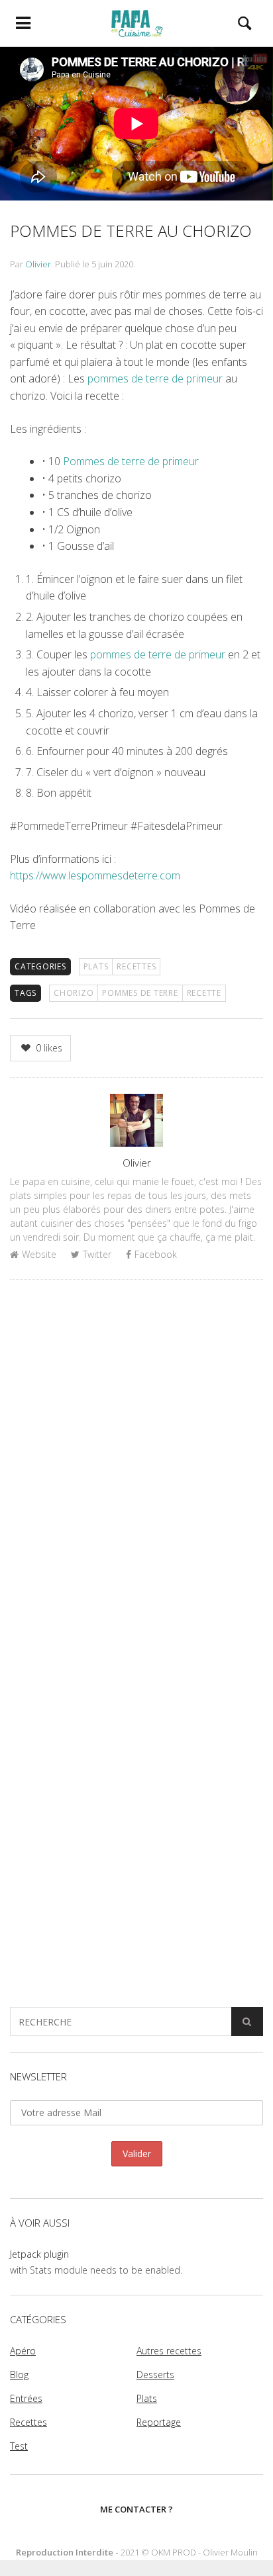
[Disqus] (136, 1461)
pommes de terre (140, 993)
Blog (19, 2375)
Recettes (136, 966)
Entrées (26, 2398)
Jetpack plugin (39, 2254)
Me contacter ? (136, 2509)
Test (19, 2446)
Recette (204, 993)
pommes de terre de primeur (156, 378)
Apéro (23, 2351)
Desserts (155, 2375)
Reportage (159, 2422)
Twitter (97, 1254)
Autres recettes (169, 2351)
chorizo (74, 993)
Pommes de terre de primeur (131, 461)
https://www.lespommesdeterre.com (95, 875)
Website (39, 1254)
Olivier (38, 264)
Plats (96, 966)
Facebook (156, 1254)
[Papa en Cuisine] (136, 23)
